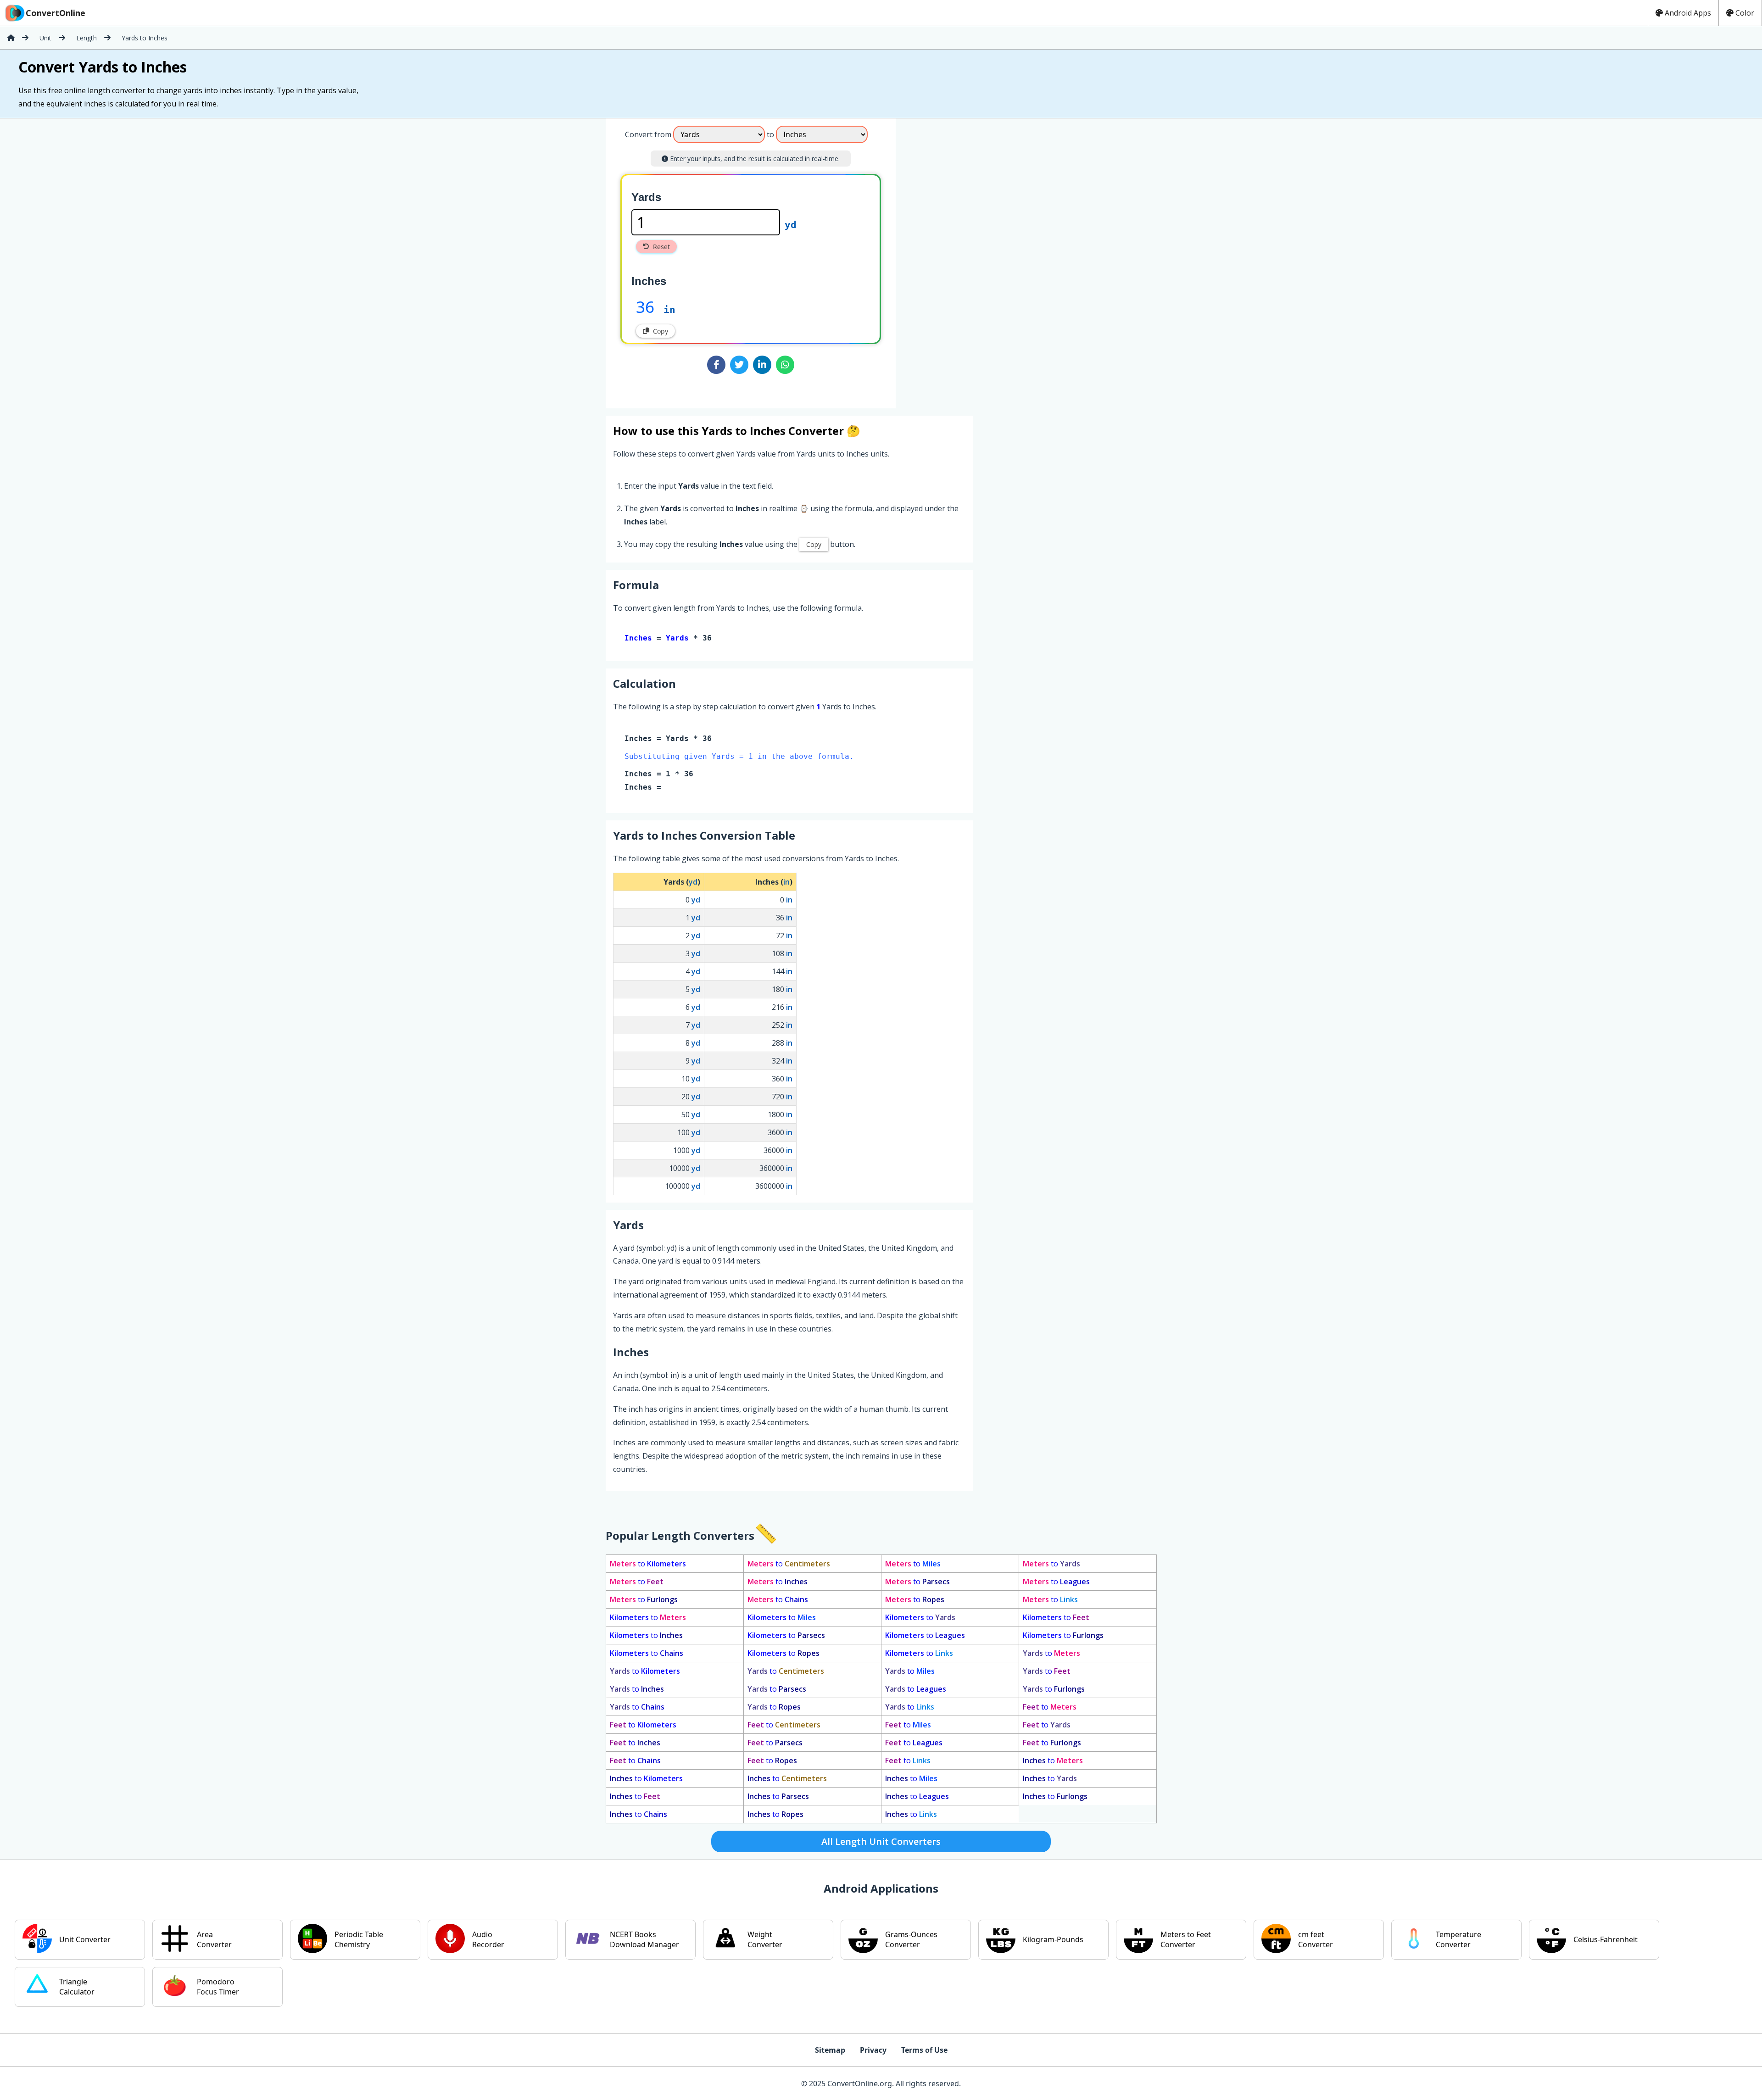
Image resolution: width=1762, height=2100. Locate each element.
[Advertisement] (972, 260)
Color (1745, 13)
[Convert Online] (11, 38)
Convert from (648, 134)
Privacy (873, 2050)
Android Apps (1688, 13)
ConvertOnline (56, 13)
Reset (661, 247)
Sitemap (830, 2050)
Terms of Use (924, 2050)
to (648, 1564)
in (669, 310)
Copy (661, 331)
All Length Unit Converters (881, 1841)
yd (791, 225)
